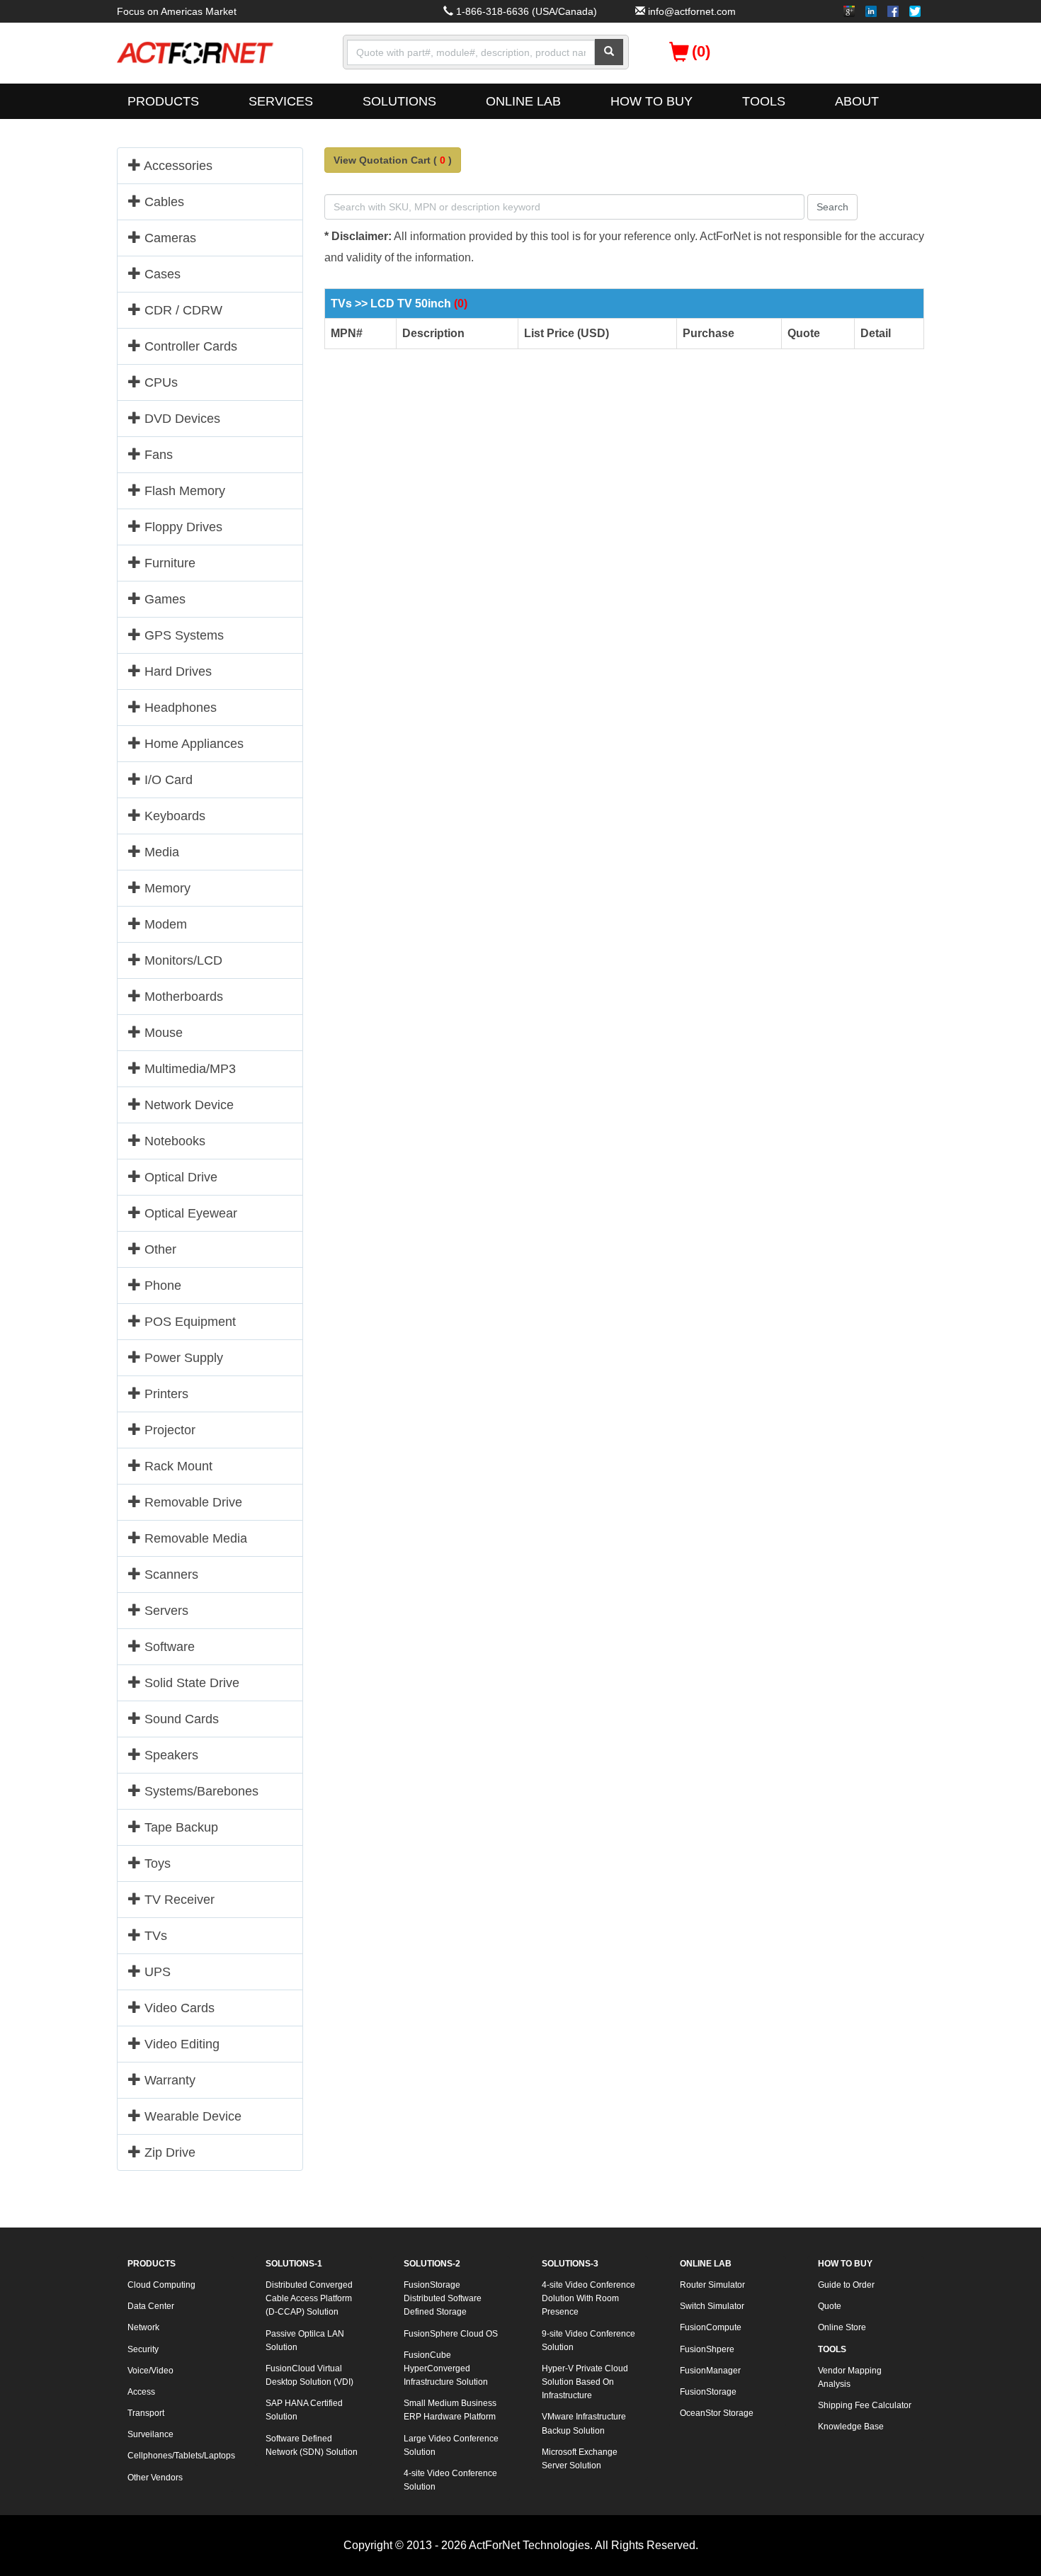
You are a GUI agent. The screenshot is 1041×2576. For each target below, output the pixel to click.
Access (141, 2392)
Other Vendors (155, 2478)
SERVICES (281, 101)
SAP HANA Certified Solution (304, 2410)
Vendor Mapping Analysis (850, 2377)
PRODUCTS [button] (163, 101)
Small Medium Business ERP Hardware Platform (450, 2410)
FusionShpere (707, 2349)
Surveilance (150, 2434)
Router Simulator (712, 2285)
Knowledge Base (851, 2427)
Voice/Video (150, 2371)
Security (143, 2349)
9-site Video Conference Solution (588, 2340)
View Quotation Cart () (393, 160)
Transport (146, 2413)
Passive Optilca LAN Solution (305, 2340)
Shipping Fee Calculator (865, 2405)
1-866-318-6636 (493, 11)
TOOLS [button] (764, 101)
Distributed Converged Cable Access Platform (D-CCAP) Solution (309, 2298)
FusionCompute (711, 2327)
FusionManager (710, 2371)
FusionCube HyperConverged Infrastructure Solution (446, 2368)
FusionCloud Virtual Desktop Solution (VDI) (309, 2375)
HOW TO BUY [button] (652, 101)
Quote (830, 2306)
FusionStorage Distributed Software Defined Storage (443, 2298)
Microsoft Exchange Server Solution (580, 2459)
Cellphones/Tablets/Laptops (181, 2456)
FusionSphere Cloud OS (451, 2334)
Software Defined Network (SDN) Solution (312, 2445)
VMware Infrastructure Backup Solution (584, 2423)
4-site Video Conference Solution (450, 2480)
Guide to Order (846, 2285)
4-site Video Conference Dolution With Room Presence (588, 2298)
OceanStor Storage (717, 2413)
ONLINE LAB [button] (523, 101)
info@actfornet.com (692, 11)
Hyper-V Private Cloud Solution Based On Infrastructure (585, 2382)
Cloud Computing (161, 2285)
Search (832, 207)
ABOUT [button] (857, 101)
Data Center (151, 2306)
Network (143, 2327)
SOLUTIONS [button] (399, 101)
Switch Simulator (712, 2306)
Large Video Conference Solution (451, 2445)
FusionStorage (708, 2392)
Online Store (842, 2327)
